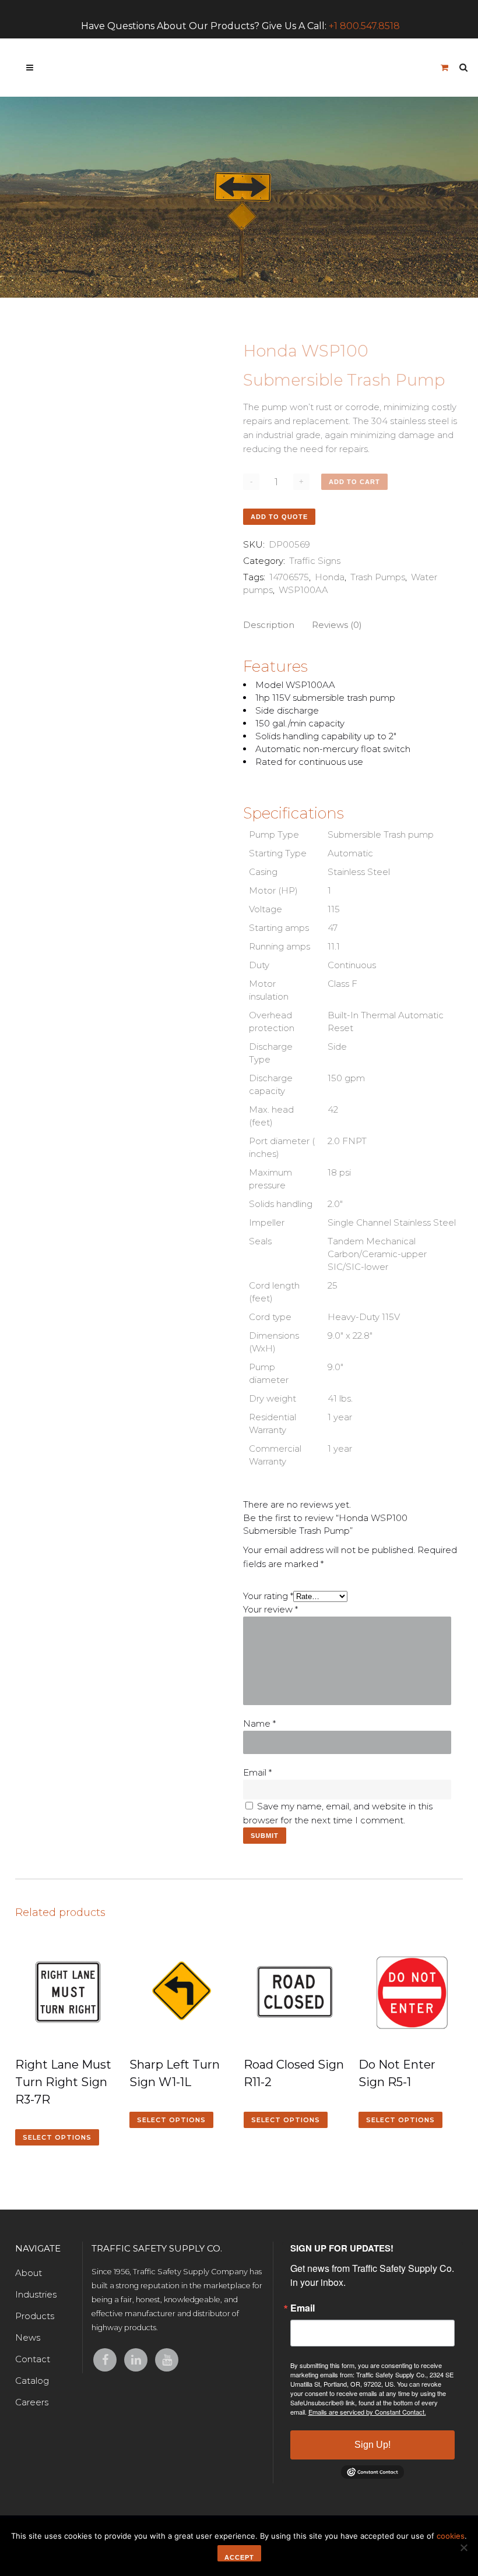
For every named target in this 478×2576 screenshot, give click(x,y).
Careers (32, 2402)
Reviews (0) (337, 625)
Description (269, 625)
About (29, 2273)
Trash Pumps (378, 577)
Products (35, 2316)
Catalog (32, 2381)
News (28, 2337)
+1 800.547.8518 (364, 26)
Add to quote (279, 517)
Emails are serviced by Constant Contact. (367, 2412)
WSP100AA (303, 590)
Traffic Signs (315, 561)
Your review (270, 1609)
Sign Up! (372, 2445)
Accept (239, 2557)
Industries (36, 2294)
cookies (451, 2536)
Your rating (268, 1596)
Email (257, 1772)
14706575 (289, 577)
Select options (57, 2137)
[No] (463, 2547)
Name (259, 1723)
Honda (330, 577)
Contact (33, 2359)
